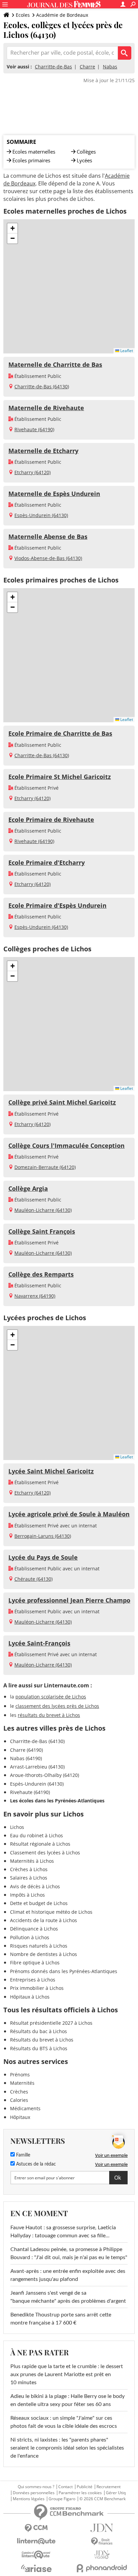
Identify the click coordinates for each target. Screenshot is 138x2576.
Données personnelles (34, 2493)
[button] (12, 228)
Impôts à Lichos (27, 1895)
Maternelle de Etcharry (43, 451)
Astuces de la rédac (35, 2164)
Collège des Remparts (41, 1274)
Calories (19, 2100)
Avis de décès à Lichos (35, 1886)
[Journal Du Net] (102, 2528)
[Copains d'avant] (36, 2555)
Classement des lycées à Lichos (45, 1853)
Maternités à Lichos (32, 1861)
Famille (22, 2155)
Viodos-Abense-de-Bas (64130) (48, 558)
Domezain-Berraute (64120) (45, 1167)
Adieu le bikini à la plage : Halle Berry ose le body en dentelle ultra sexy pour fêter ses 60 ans (67, 2400)
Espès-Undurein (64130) (41, 515)
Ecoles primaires (31, 160)
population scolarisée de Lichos (51, 1697)
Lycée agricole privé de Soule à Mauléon (69, 1514)
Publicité (85, 2487)
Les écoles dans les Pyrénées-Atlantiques (57, 1801)
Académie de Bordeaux (62, 15)
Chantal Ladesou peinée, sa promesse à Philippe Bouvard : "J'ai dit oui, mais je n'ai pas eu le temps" (69, 2253)
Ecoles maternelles (34, 152)
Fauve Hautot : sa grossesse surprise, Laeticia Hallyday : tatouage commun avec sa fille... (63, 2232)
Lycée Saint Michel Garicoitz (51, 1471)
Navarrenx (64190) (35, 1296)
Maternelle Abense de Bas (48, 537)
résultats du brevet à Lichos (49, 1715)
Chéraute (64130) (33, 1579)
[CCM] (36, 2528)
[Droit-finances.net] (102, 2542)
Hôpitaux (20, 2117)
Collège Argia (28, 1188)
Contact (65, 2487)
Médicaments (25, 2108)
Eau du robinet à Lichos (37, 1835)
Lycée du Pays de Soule (43, 1557)
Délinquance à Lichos (34, 1929)
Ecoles (23, 15)
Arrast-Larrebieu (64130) (37, 1767)
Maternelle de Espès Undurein (54, 494)
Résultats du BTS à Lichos (39, 2048)
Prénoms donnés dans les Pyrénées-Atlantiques (64, 1971)
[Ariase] (36, 2568)
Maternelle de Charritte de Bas (55, 365)
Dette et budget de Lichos (39, 1903)
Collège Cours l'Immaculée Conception (66, 1145)
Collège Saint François (42, 1231)
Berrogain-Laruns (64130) (43, 1536)
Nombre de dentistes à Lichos (44, 1954)
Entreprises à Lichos (33, 1980)
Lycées (84, 160)
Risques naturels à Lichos (39, 1946)
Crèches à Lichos (29, 1869)
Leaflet (126, 351)
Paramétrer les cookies (80, 2493)
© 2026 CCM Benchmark (102, 2499)
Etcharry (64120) (32, 472)
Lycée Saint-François (39, 1643)
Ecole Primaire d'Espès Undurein (57, 905)
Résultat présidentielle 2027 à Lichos (51, 2023)
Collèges (86, 152)
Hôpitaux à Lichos (30, 1997)
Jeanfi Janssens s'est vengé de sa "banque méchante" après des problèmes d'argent (69, 2297)
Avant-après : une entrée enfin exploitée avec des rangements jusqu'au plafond (68, 2275)
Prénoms (20, 2075)
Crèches (19, 2092)
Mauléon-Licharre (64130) (43, 1210)
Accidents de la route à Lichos (44, 1920)
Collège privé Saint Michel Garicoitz (62, 1102)
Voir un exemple (111, 2155)
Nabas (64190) (26, 1758)
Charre (87, 67)
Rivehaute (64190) (34, 429)
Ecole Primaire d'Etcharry (47, 862)
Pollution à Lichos (30, 1937)
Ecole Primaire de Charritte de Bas (60, 733)
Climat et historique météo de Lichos (51, 1912)
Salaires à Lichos (29, 1878)
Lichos (17, 1827)
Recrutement (109, 2487)
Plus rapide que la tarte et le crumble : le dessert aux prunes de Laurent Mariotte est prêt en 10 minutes (67, 2374)
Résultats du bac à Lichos (39, 2031)
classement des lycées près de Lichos (57, 1706)
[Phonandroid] (102, 2568)
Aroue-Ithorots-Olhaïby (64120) (45, 1775)
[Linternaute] (36, 2541)
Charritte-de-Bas (53, 67)
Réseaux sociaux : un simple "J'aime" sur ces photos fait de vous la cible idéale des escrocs (64, 2422)
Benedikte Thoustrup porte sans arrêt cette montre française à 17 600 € (61, 2319)
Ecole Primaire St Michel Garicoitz (60, 777)
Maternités (22, 2083)
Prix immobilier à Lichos (37, 1988)
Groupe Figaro (62, 2499)
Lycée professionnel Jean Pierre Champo (69, 1600)
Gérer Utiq (116, 2493)
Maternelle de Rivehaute (46, 408)
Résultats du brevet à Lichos (42, 2040)
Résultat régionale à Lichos (40, 1844)
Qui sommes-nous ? (36, 2487)
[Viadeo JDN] (102, 2555)
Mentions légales (29, 2499)
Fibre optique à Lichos (35, 1963)
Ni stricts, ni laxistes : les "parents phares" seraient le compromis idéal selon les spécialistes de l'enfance (67, 2448)
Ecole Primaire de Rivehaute (51, 820)
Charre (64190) (26, 1750)
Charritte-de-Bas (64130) (42, 386)
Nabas (110, 67)
